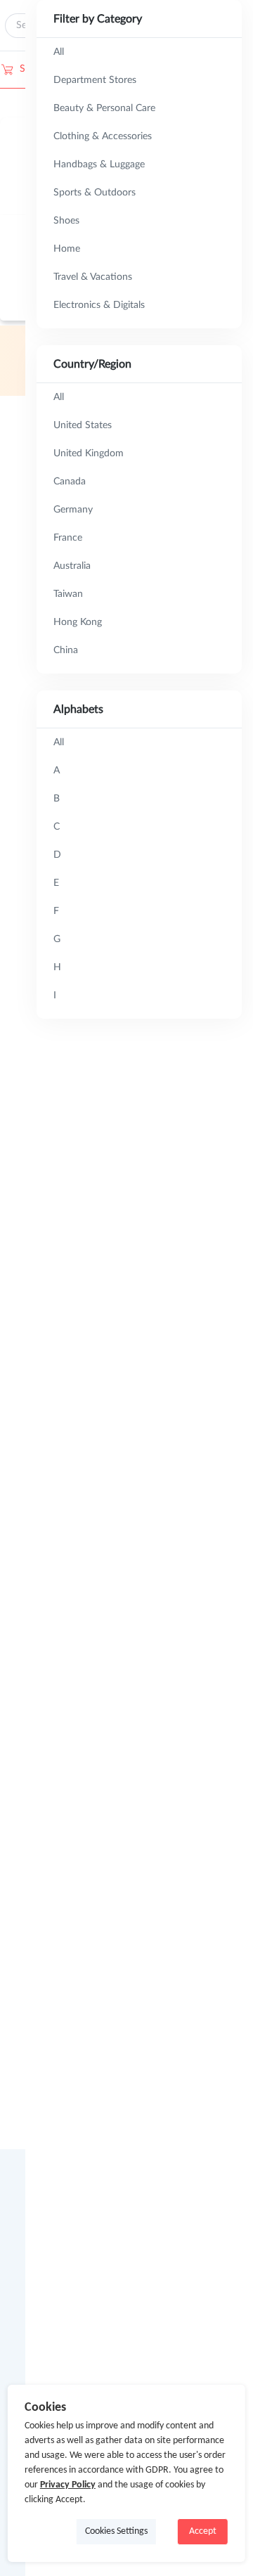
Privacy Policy (68, 2485)
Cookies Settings (116, 2531)
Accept (203, 2531)
